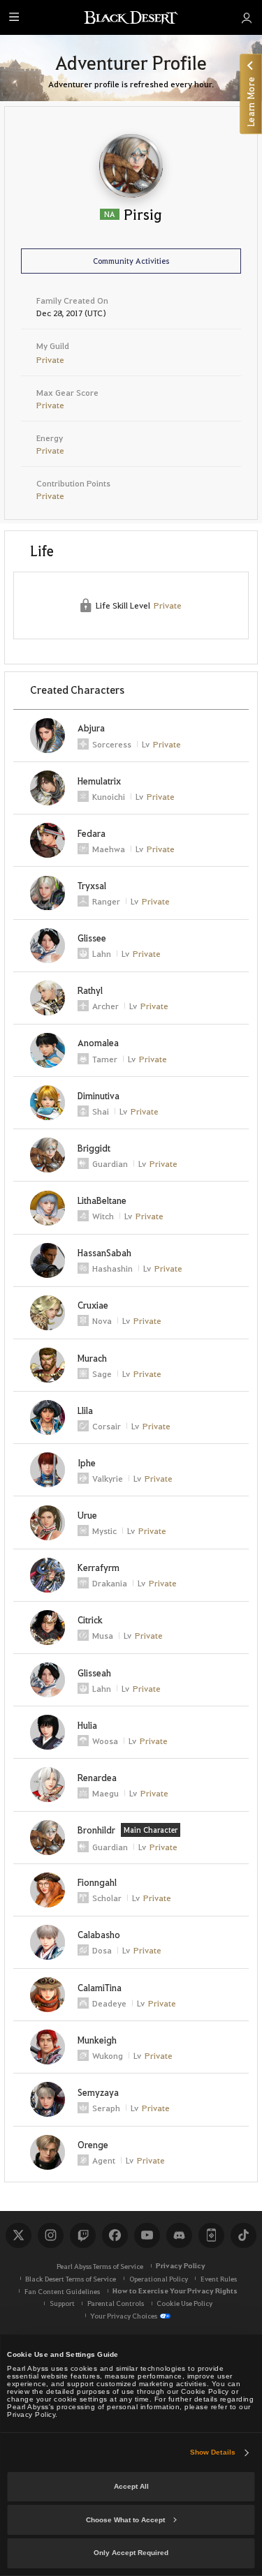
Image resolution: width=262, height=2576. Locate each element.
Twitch (82, 2235)
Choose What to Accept (125, 2520)
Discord (179, 2235)
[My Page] (246, 17)
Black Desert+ (211, 2235)
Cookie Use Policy (184, 2303)
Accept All (131, 2486)
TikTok (243, 2235)
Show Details (213, 2452)
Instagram (50, 2235)
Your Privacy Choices (124, 2315)
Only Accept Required (131, 2553)
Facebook (115, 2235)
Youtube (147, 2235)
